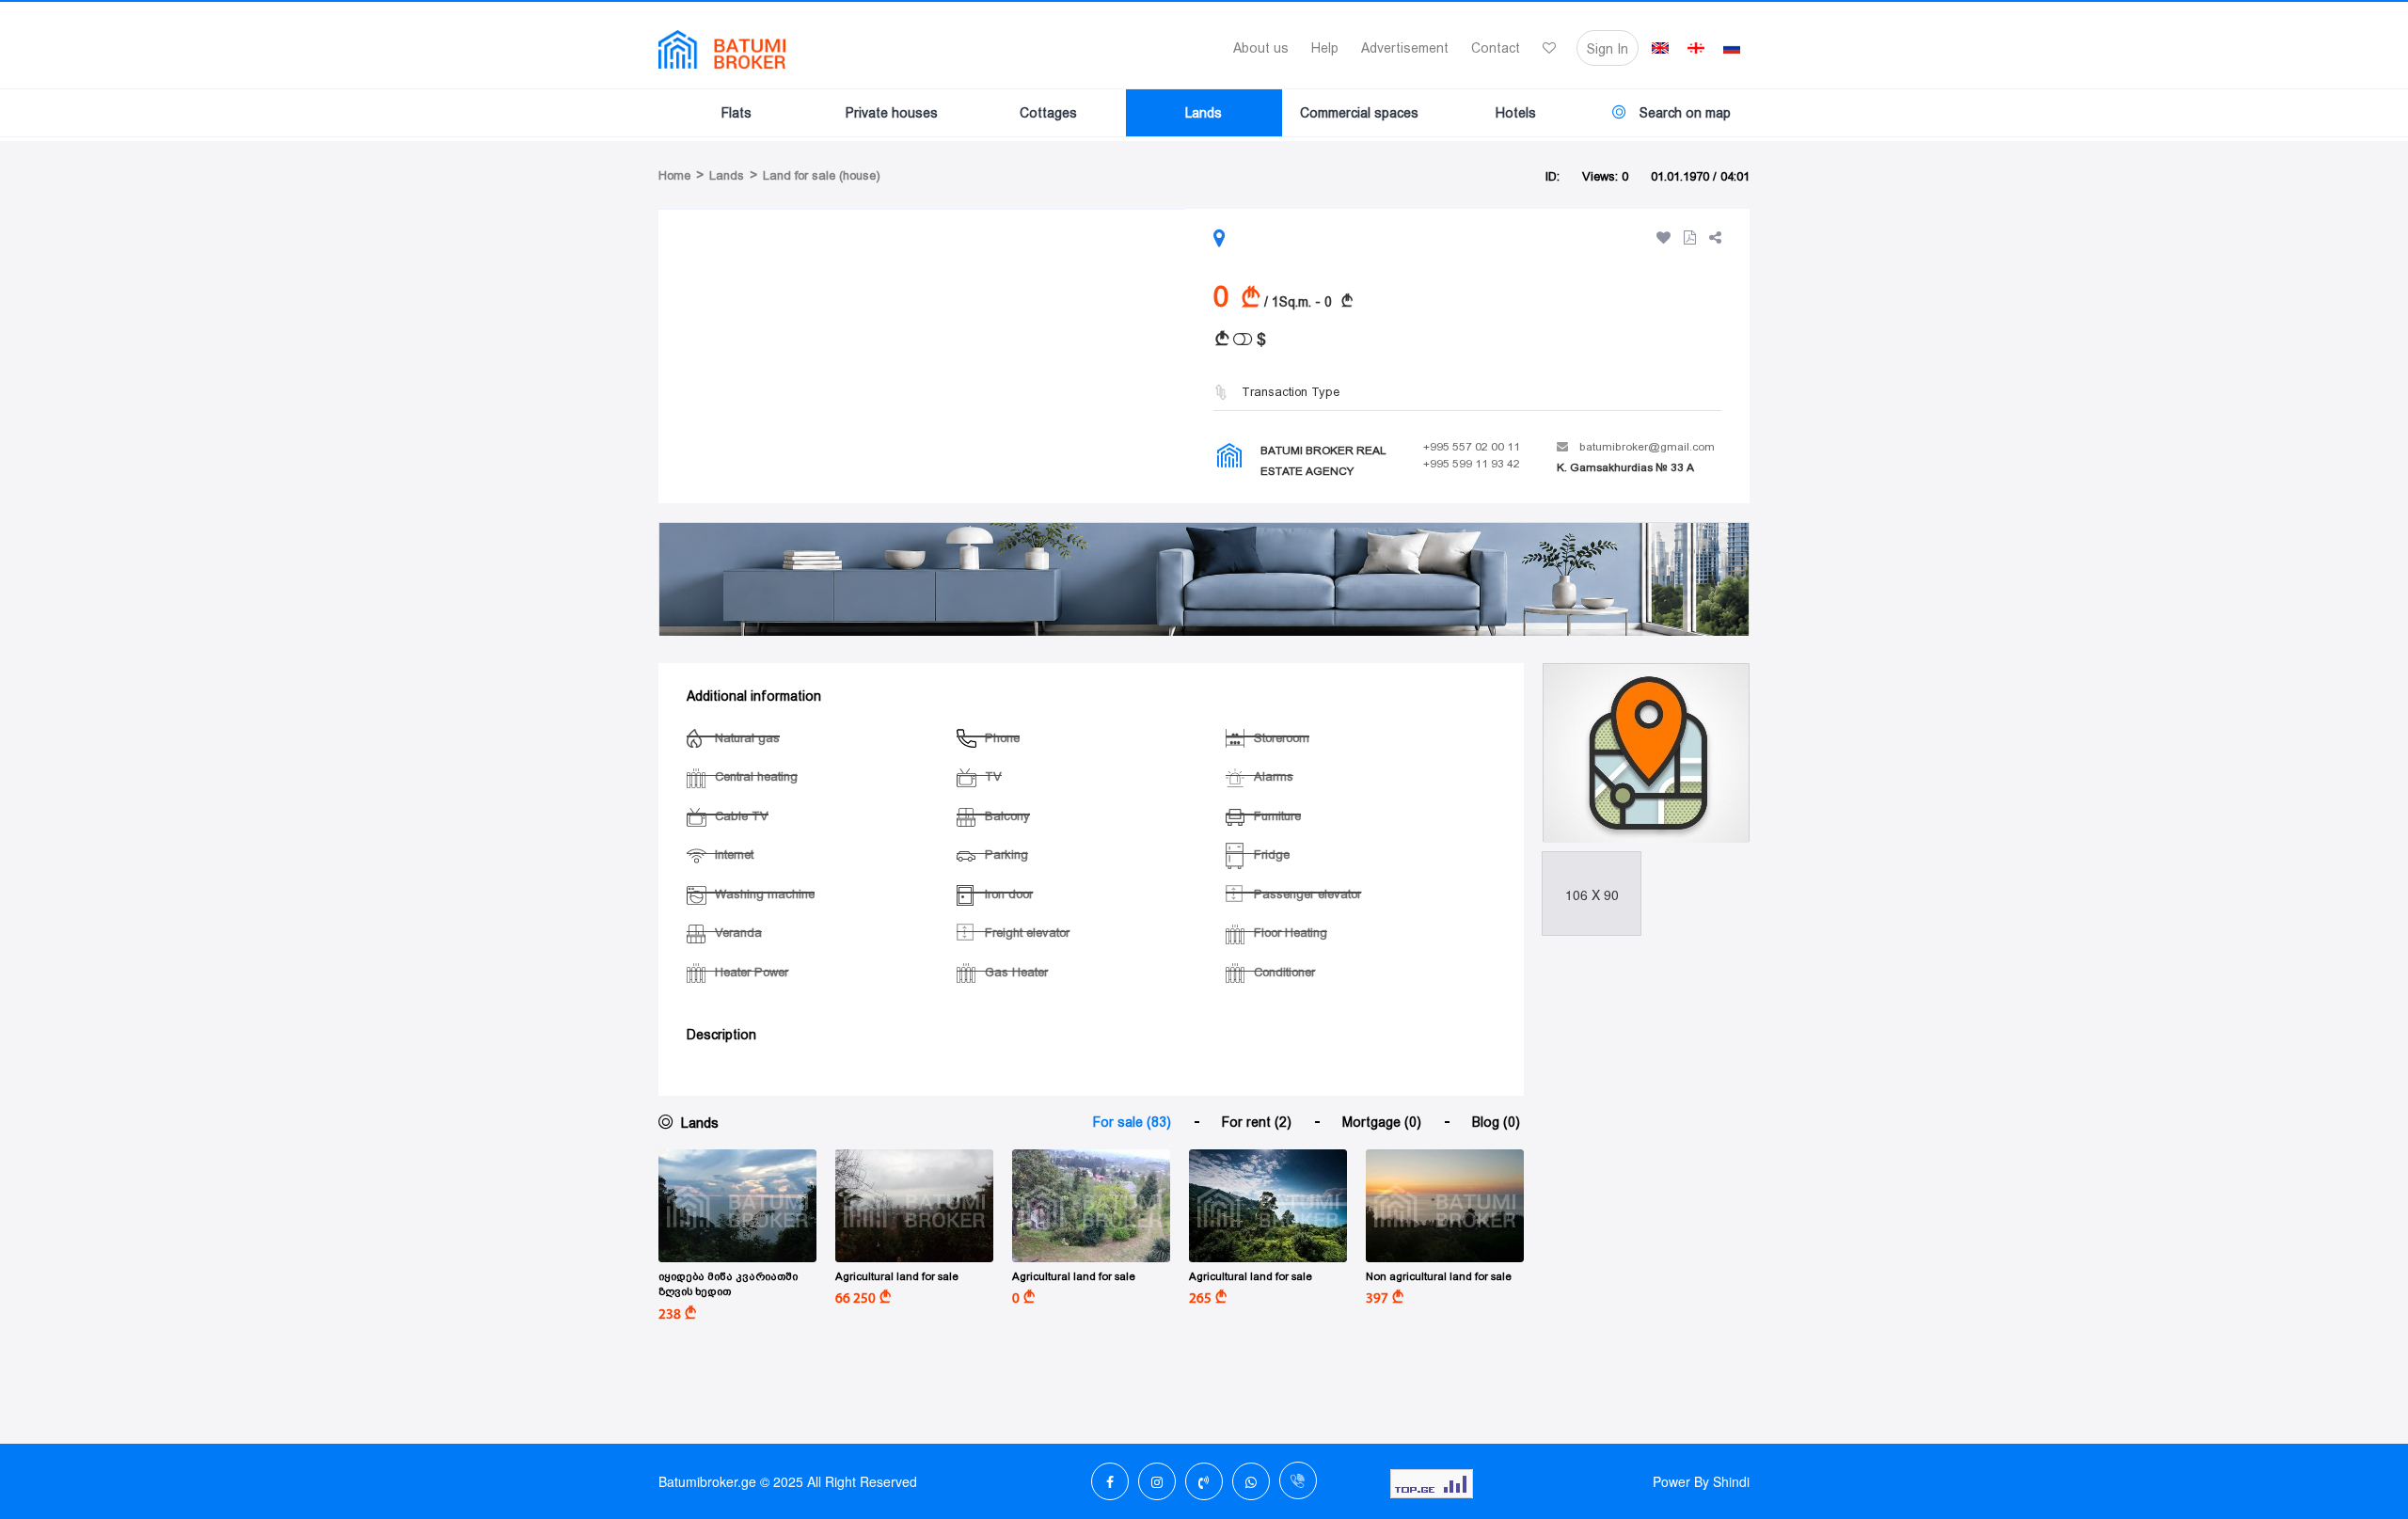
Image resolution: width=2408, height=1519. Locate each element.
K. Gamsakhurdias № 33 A (1625, 467)
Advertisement (1405, 48)
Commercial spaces (1359, 113)
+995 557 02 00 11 (1472, 447)
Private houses (892, 113)
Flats (737, 113)
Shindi (1731, 1481)
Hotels (1516, 113)
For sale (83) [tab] (1132, 1122)
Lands (1204, 113)
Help (1325, 48)
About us (1261, 48)
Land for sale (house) (822, 175)
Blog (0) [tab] (1496, 1122)
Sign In (1608, 49)
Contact (1496, 48)
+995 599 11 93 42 (1472, 464)
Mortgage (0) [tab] (1382, 1122)
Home (674, 175)
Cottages (1048, 113)
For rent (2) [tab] (1257, 1122)
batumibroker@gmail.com (1647, 447)
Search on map (1683, 113)
